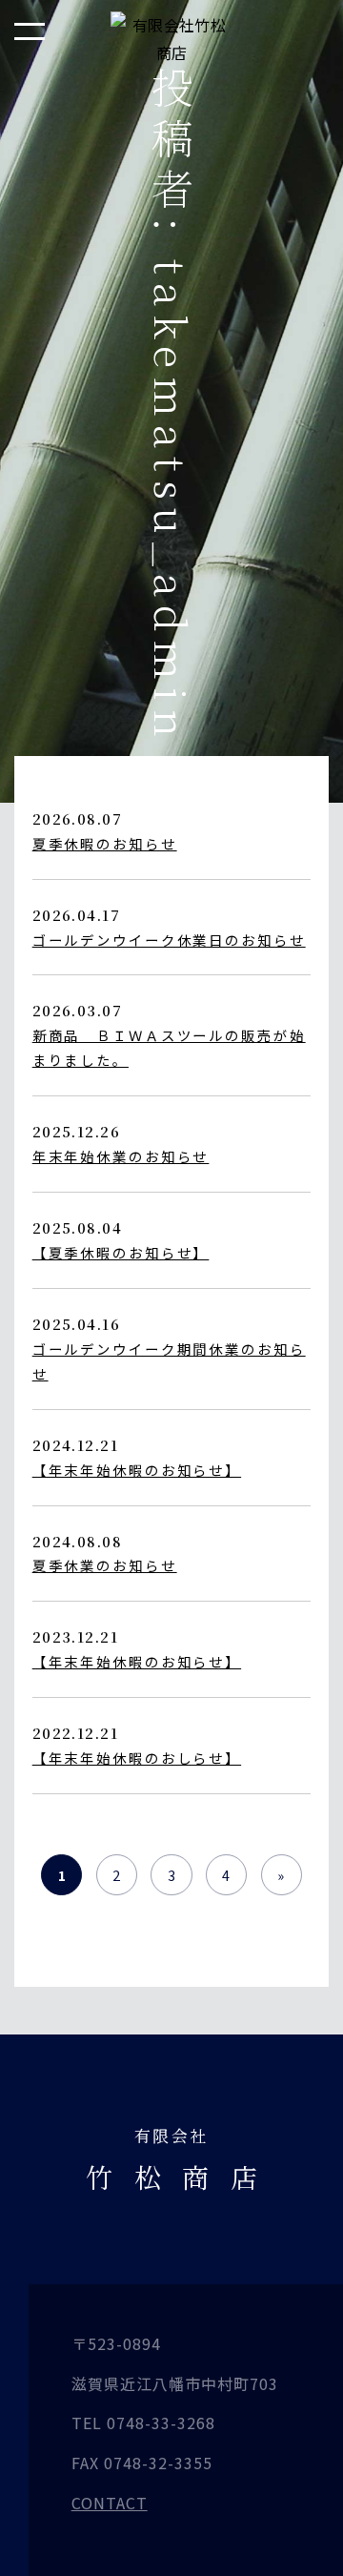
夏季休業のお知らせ (105, 1565)
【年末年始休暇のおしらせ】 (137, 1758)
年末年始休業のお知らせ (121, 1156)
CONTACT (110, 2503)
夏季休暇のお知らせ (105, 843)
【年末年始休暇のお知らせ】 (137, 1470)
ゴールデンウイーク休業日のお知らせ (169, 940)
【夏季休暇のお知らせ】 (121, 1252)
